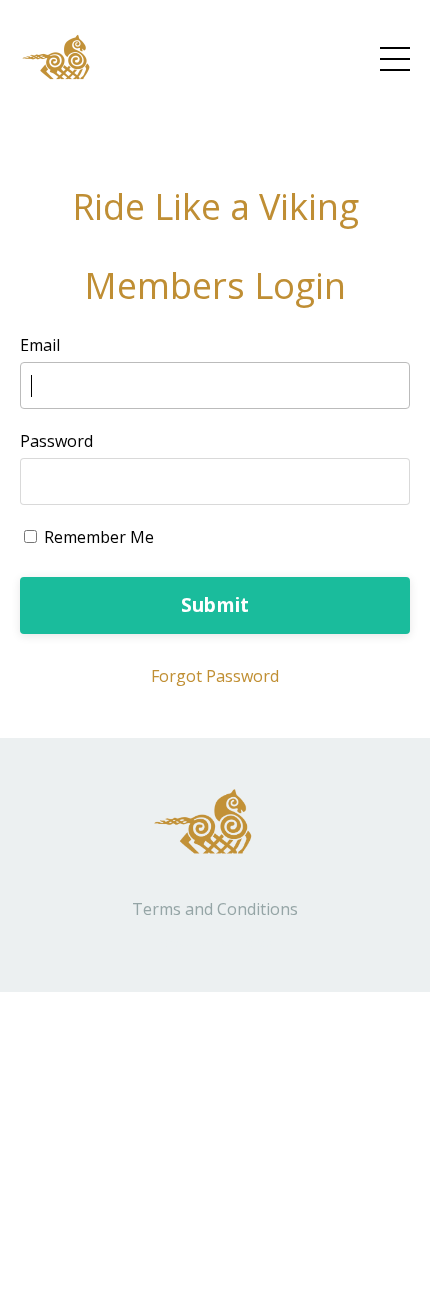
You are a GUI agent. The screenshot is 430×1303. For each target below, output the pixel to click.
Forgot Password (215, 676)
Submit (215, 604)
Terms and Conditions (215, 909)
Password (56, 441)
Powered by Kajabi (215, 941)
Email (40, 345)
